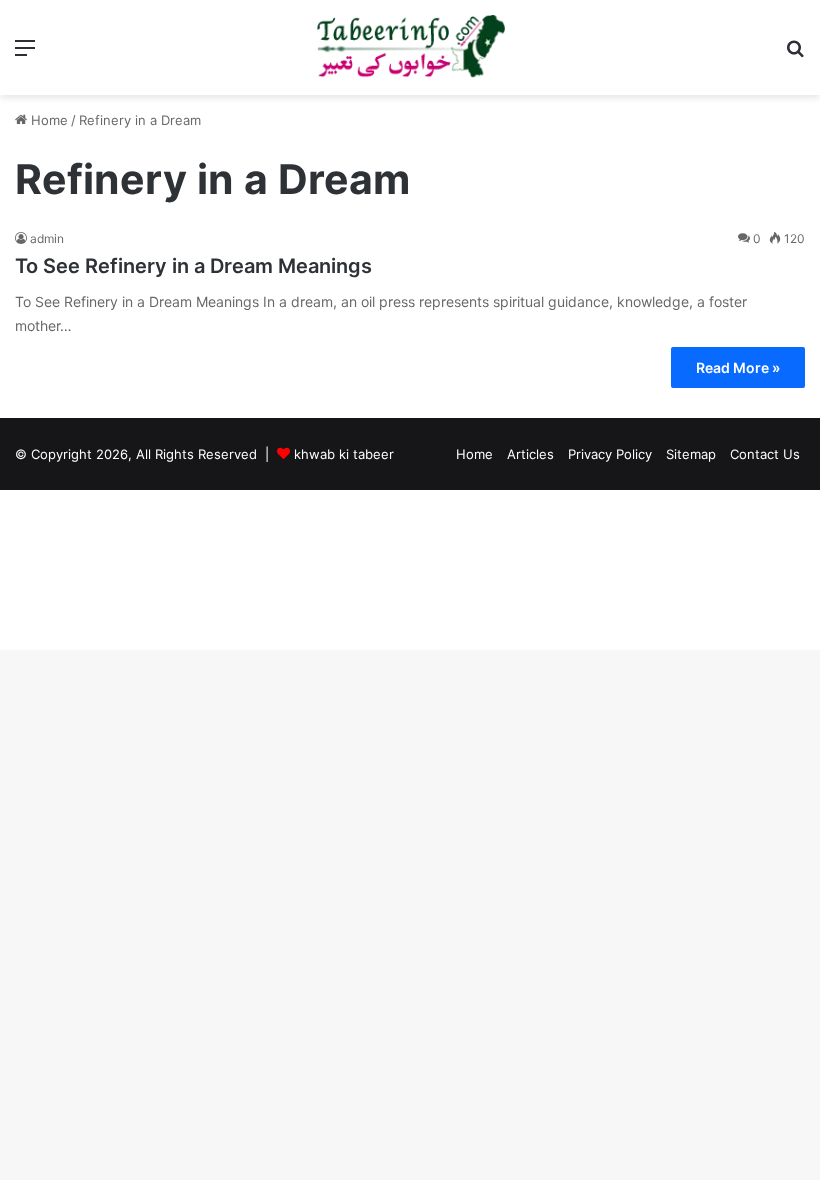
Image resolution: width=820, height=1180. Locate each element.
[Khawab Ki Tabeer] (410, 47)
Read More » (738, 367)
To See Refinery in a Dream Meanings (193, 266)
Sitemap (691, 454)
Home (47, 120)
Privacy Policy (610, 454)
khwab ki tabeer (344, 454)
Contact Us (765, 454)
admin (47, 238)
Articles (530, 454)
